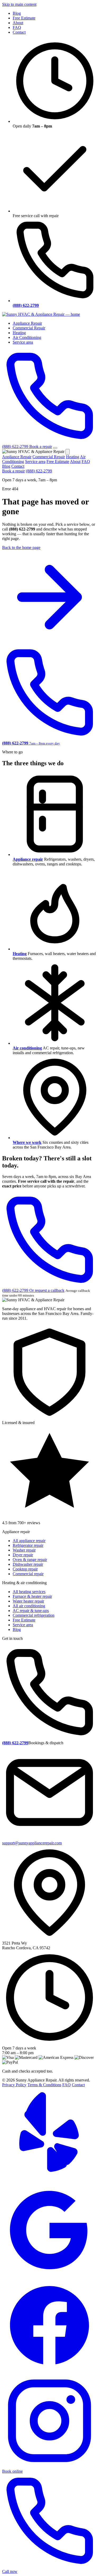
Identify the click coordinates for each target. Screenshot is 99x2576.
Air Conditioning (27, 337)
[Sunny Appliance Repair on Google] (49, 2276)
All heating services (29, 1592)
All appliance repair (29, 1541)
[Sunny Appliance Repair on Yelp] (49, 2180)
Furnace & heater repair (32, 1596)
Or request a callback (47, 1290)
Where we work (27, 1142)
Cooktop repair (25, 1569)
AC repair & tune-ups (31, 1611)
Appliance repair (28, 859)
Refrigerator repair (28, 1545)
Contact (19, 32)
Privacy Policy (14, 2085)
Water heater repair (28, 1601)
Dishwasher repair (28, 1564)
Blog (17, 13)
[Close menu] (68, 452)
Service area (23, 342)
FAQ (17, 27)
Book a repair (41, 447)
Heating (19, 333)
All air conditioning (29, 1606)
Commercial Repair (29, 328)
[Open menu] (55, 448)
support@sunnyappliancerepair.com (32, 1843)
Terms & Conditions (44, 2085)
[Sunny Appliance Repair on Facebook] (49, 2371)
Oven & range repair (30, 1560)
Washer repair (24, 1550)
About (18, 23)
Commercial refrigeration (34, 1615)
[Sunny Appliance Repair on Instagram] (49, 2467)
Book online (12, 2471)
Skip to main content (19, 4)
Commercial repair (28, 1574)
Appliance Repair (27, 323)
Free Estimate (24, 18)
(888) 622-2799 (39, 471)
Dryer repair (23, 1555)
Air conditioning (27, 1048)
